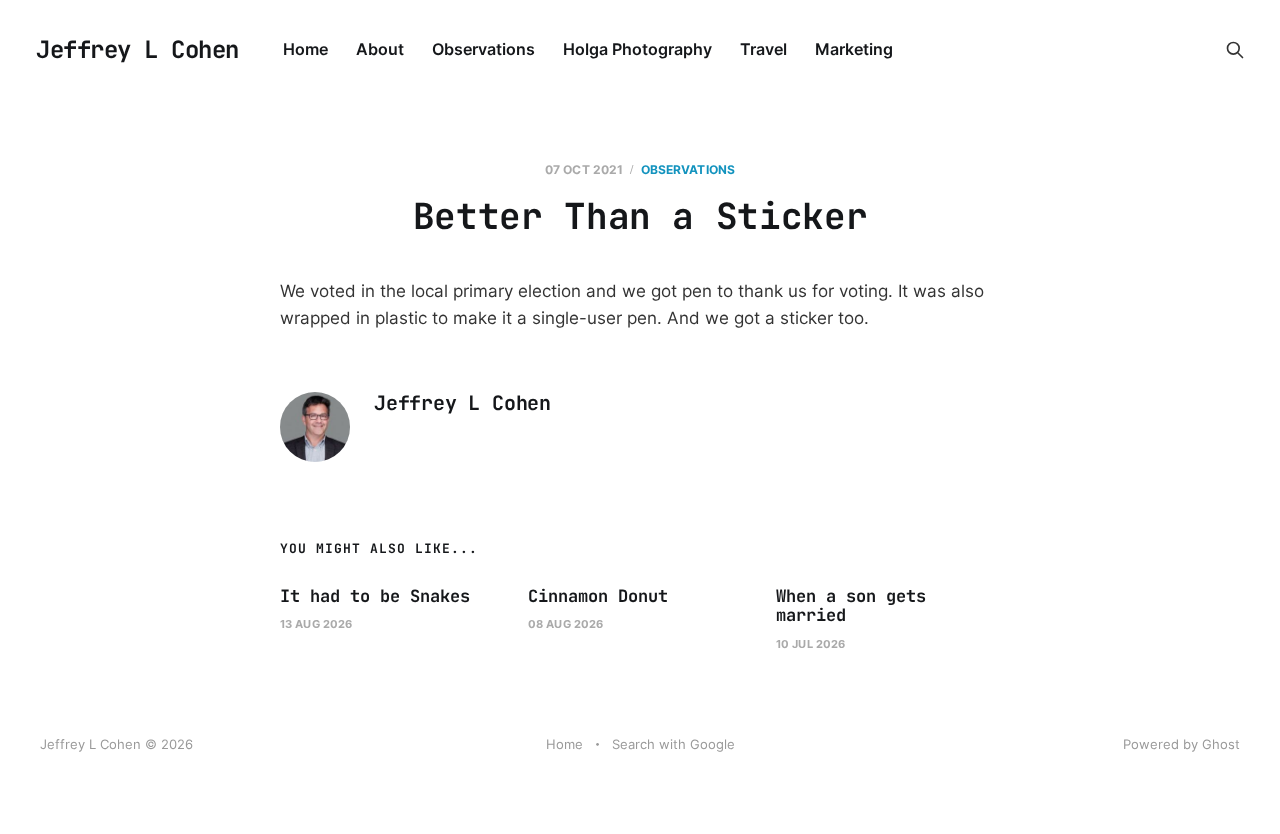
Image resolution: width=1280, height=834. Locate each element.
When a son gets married (851, 606)
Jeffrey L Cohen (137, 50)
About (380, 49)
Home (305, 49)
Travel (763, 49)
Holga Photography (637, 49)
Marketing (854, 49)
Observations (483, 49)
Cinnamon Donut (598, 596)
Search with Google (673, 744)
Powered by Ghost (1181, 744)
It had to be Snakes (375, 596)
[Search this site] (1235, 50)
